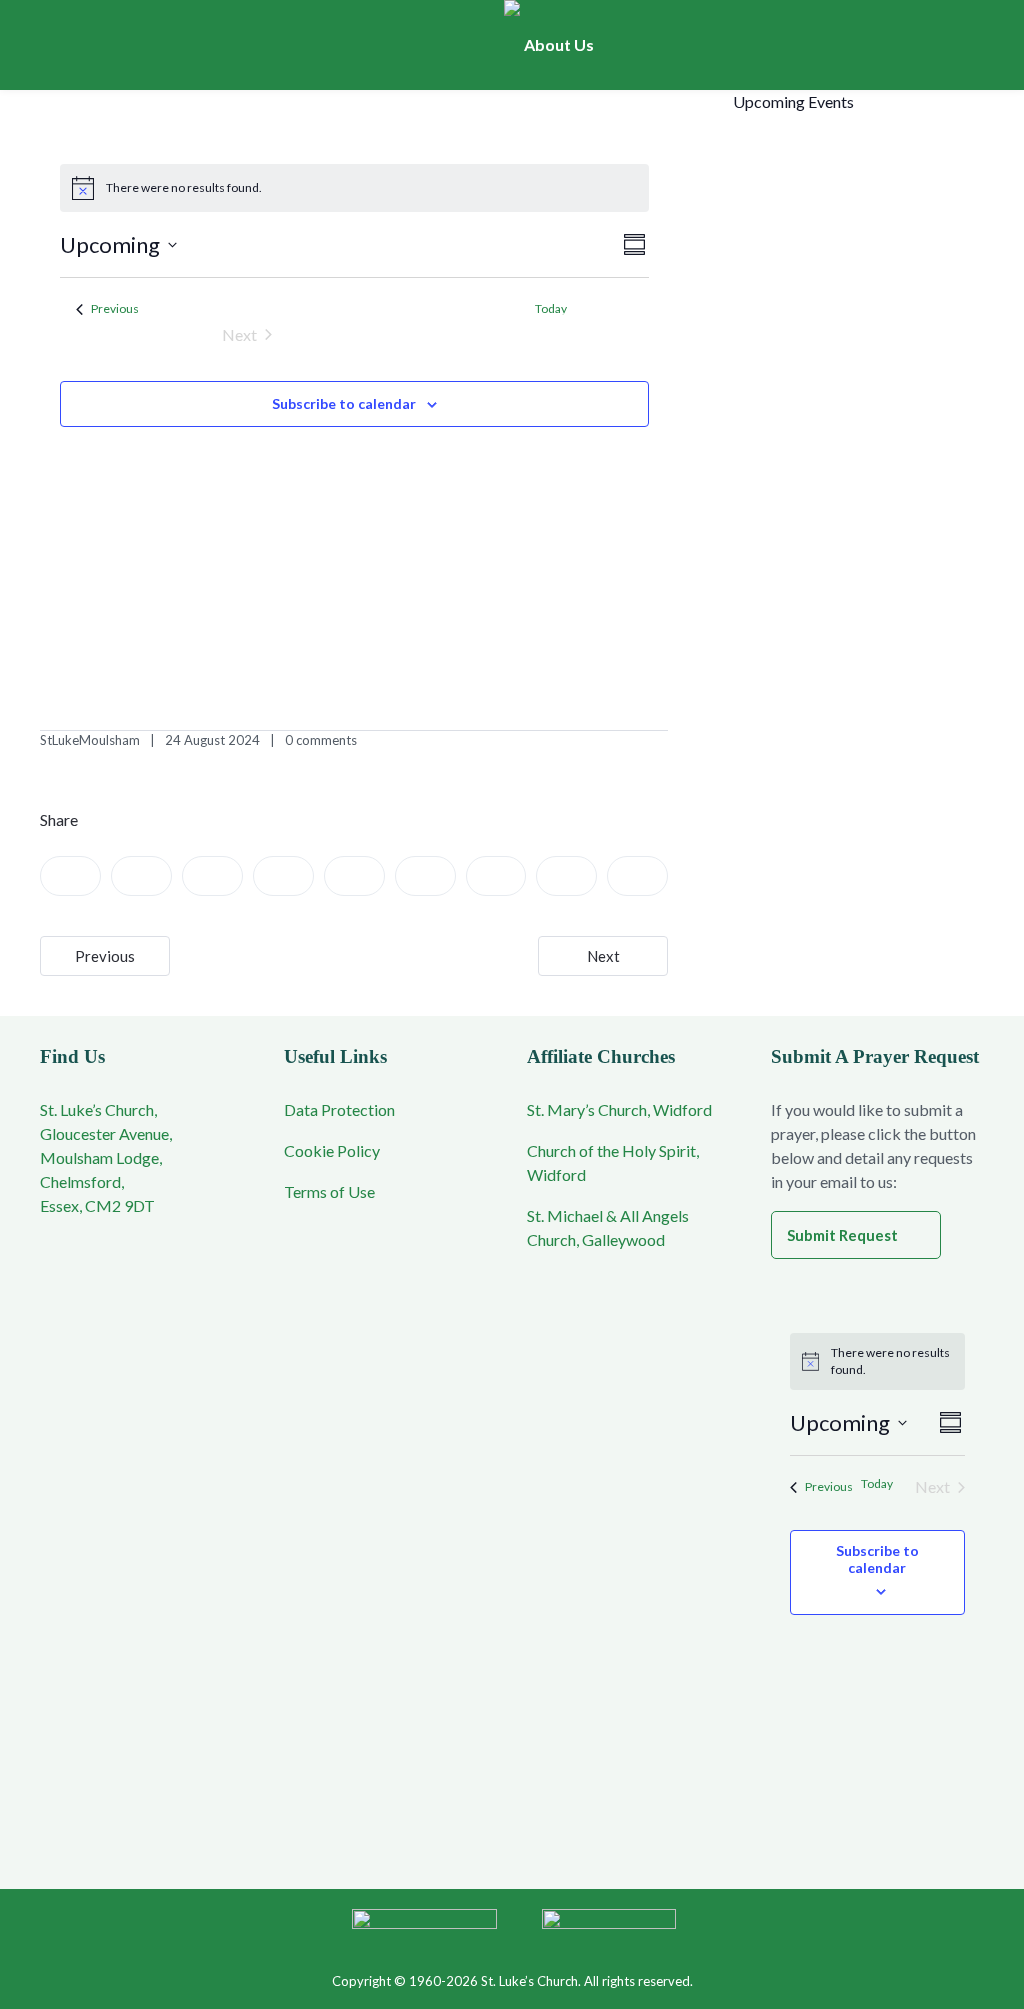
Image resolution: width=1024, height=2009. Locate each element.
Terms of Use (329, 1191)
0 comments (321, 740)
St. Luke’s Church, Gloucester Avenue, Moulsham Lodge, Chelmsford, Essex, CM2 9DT (106, 1157)
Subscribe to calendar (344, 403)
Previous (105, 956)
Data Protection (339, 1109)
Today (877, 1483)
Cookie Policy (332, 1150)
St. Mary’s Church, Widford (619, 1109)
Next (603, 956)
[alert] (354, 188)
